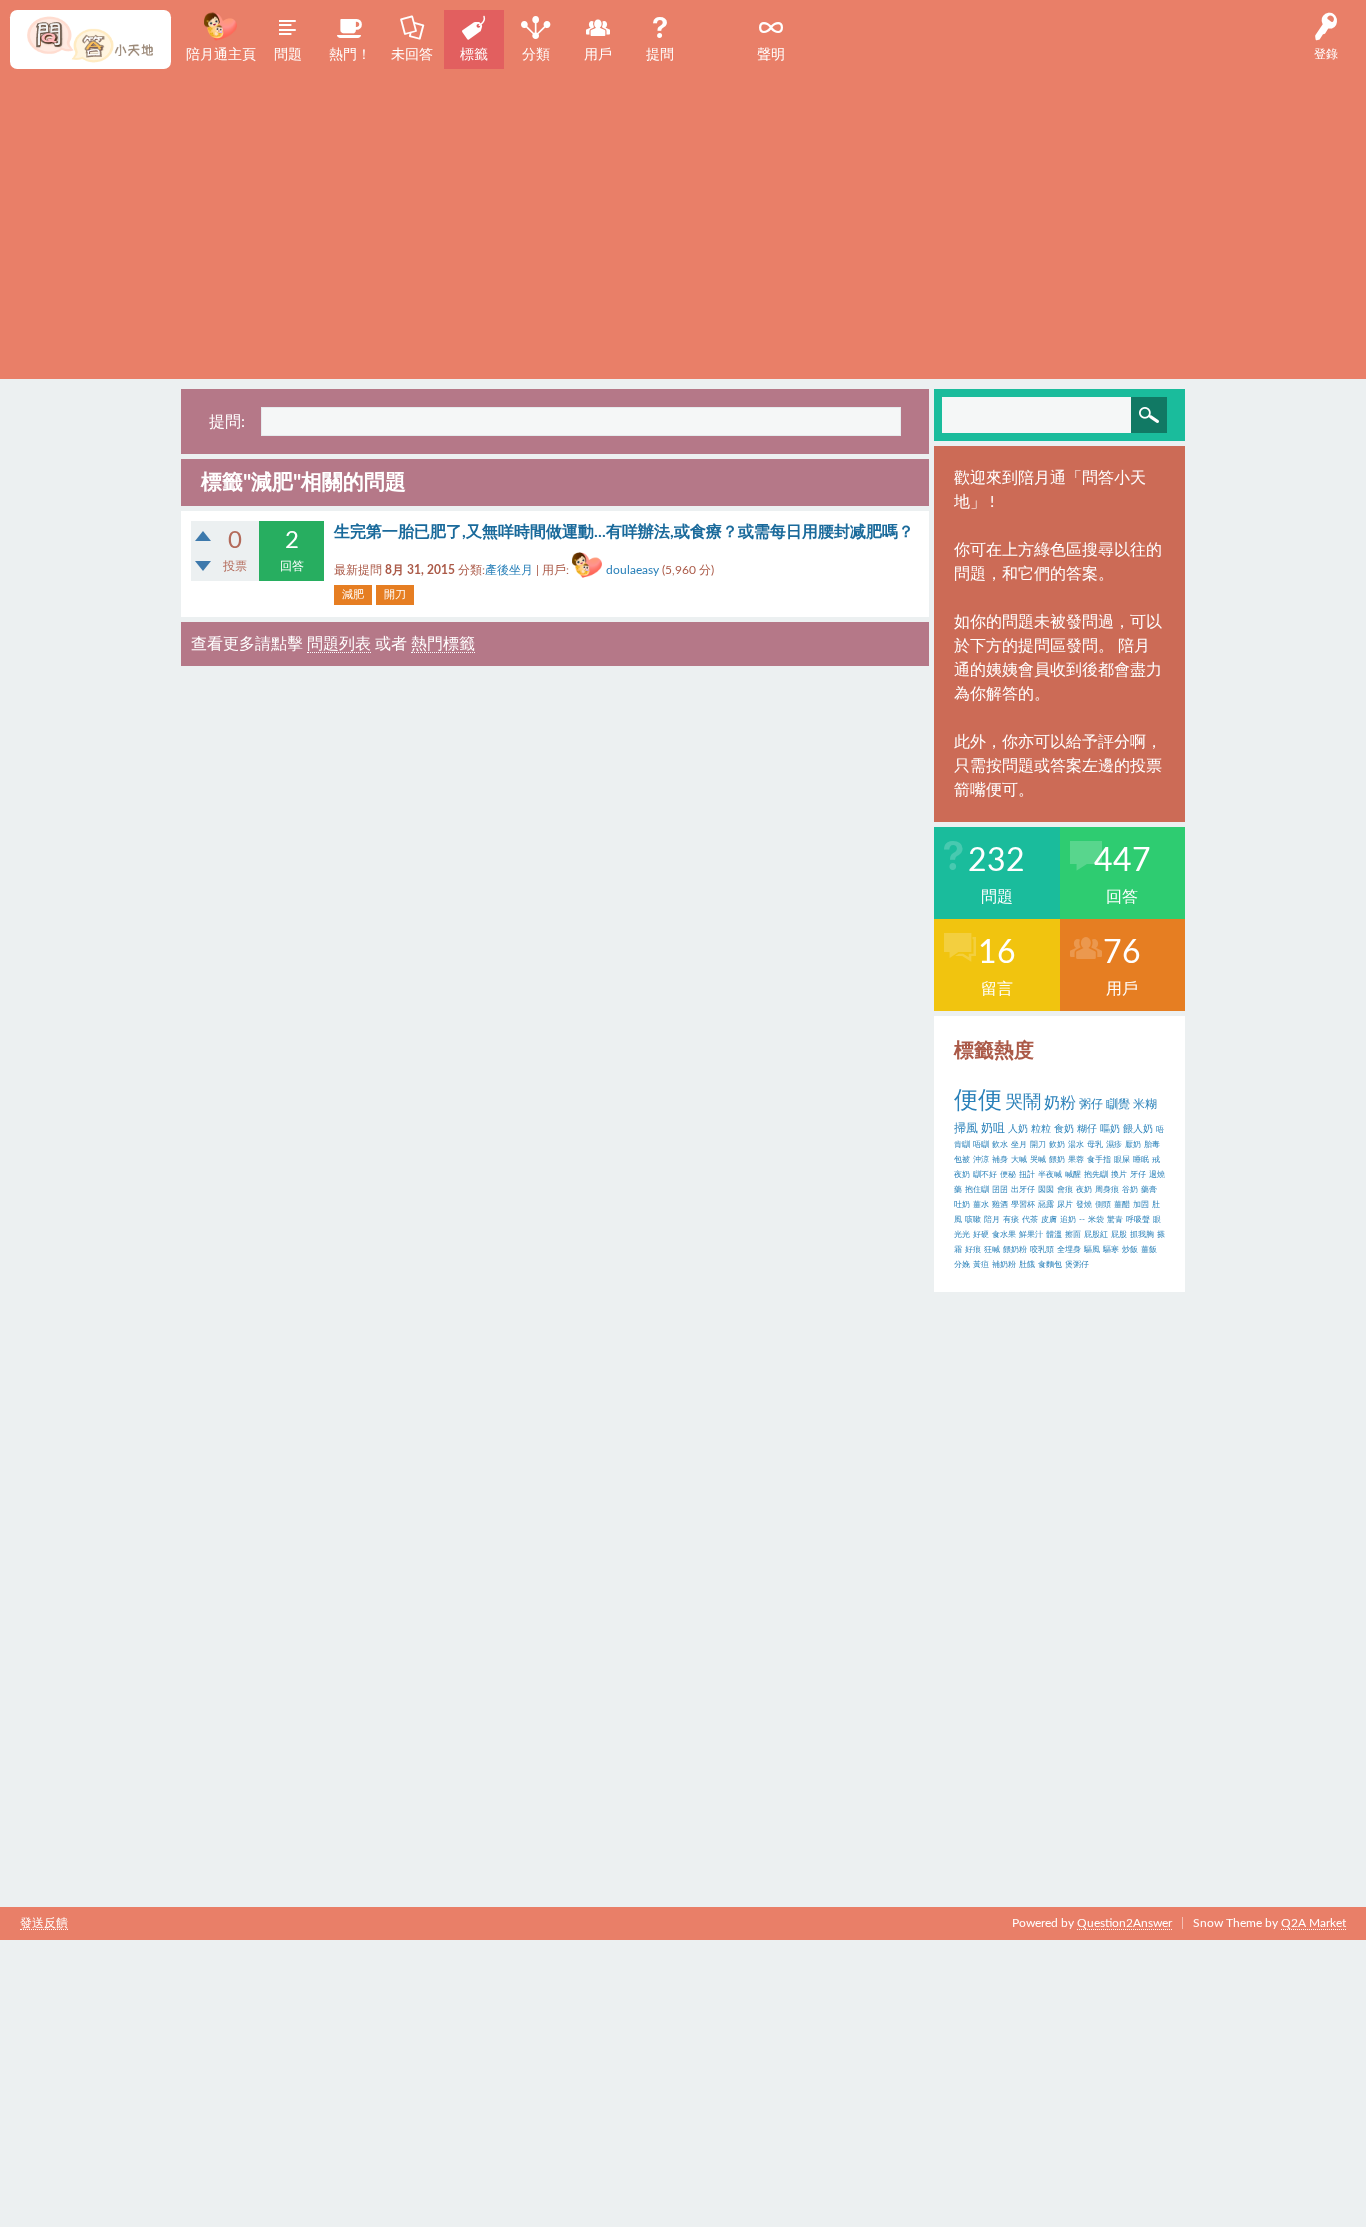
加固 (1141, 1205)
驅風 (1092, 1250)
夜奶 (1084, 1190)
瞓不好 (985, 1175)
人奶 (1018, 1129)
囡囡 (1046, 1190)
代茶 (1030, 1220)
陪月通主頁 (221, 55)
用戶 (598, 55)
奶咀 (993, 1128)
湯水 (1076, 1145)
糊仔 (1087, 1129)
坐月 (1019, 1145)
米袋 (1096, 1220)
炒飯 (1130, 1250)
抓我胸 (1142, 1235)
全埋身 (1069, 1250)
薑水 (981, 1205)
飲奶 (1057, 1145)
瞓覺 (1118, 1104)
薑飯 (1149, 1250)
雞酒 (1000, 1205)
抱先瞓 (1096, 1175)
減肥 (353, 594)
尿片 (1065, 1205)
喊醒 (1073, 1175)
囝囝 (1000, 1190)
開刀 (395, 594)
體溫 (1054, 1235)
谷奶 (1130, 1190)
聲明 (771, 55)
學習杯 (1023, 1205)
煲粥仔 (1077, 1265)
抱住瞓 (977, 1190)
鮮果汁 (1031, 1235)
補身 (1000, 1160)
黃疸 (981, 1265)
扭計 (1027, 1175)
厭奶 (1133, 1145)
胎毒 (1152, 1145)
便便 (978, 1101)
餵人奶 (1138, 1129)
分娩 (962, 1265)
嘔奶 (1110, 1129)
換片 (1119, 1175)
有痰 (1011, 1220)
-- (1082, 1220)
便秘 (1008, 1175)
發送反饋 (44, 1923)
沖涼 (981, 1160)
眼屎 (1122, 1160)
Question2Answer (1124, 1923)
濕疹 (1114, 1145)
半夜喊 (1050, 1175)
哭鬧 (1023, 1103)
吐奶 (962, 1205)
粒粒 (1041, 1129)
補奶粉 (1004, 1265)
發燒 (1084, 1205)
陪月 (992, 1220)
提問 (660, 55)
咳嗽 (973, 1220)
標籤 (474, 55)
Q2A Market (1313, 1923)
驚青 (1115, 1220)
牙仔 (1138, 1175)
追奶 (1068, 1220)
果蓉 (1076, 1160)
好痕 (973, 1250)
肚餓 (1027, 1265)
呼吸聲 (1138, 1220)
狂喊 (992, 1250)
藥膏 (1149, 1190)
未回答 (412, 55)
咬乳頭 (1042, 1250)
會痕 (1065, 1190)
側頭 (1103, 1205)
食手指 (1099, 1160)
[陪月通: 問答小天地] (90, 39)
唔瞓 (981, 1145)
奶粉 (1060, 1103)
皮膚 (1049, 1220)
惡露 (1046, 1205)
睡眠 (1141, 1160)
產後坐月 (509, 570)
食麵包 (1050, 1265)
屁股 (1119, 1235)
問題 (288, 55)
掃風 (966, 1128)
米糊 (1145, 1104)
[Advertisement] (683, 219)
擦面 (1073, 1235)
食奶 (1064, 1129)
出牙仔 (1023, 1190)
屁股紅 (1096, 1235)
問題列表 (339, 644)
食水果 (1004, 1235)
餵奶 (1057, 1160)
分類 (536, 55)
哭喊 (1038, 1160)
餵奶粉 (1015, 1250)
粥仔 (1091, 1104)
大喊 (1019, 1160)
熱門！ (350, 55)
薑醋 (1122, 1205)
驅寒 (1111, 1250)
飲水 (1000, 1145)
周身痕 (1107, 1190)
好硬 (981, 1235)
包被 (962, 1160)
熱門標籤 (443, 644)
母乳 (1095, 1145)
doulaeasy (632, 570)
